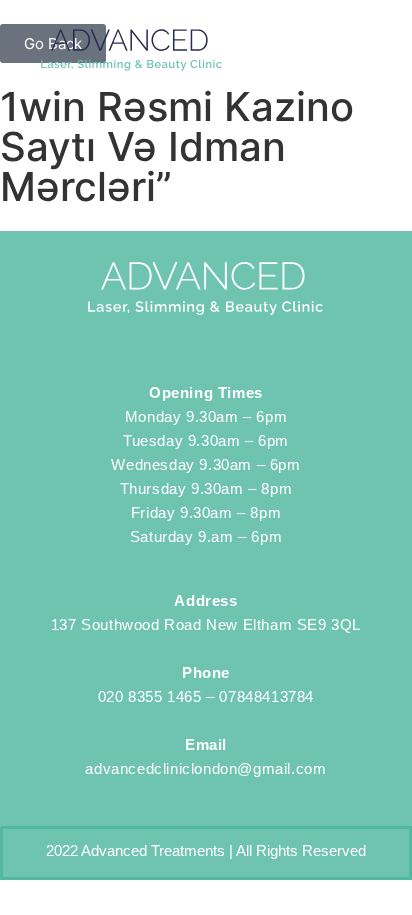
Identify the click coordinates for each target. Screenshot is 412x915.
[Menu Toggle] (363, 50)
